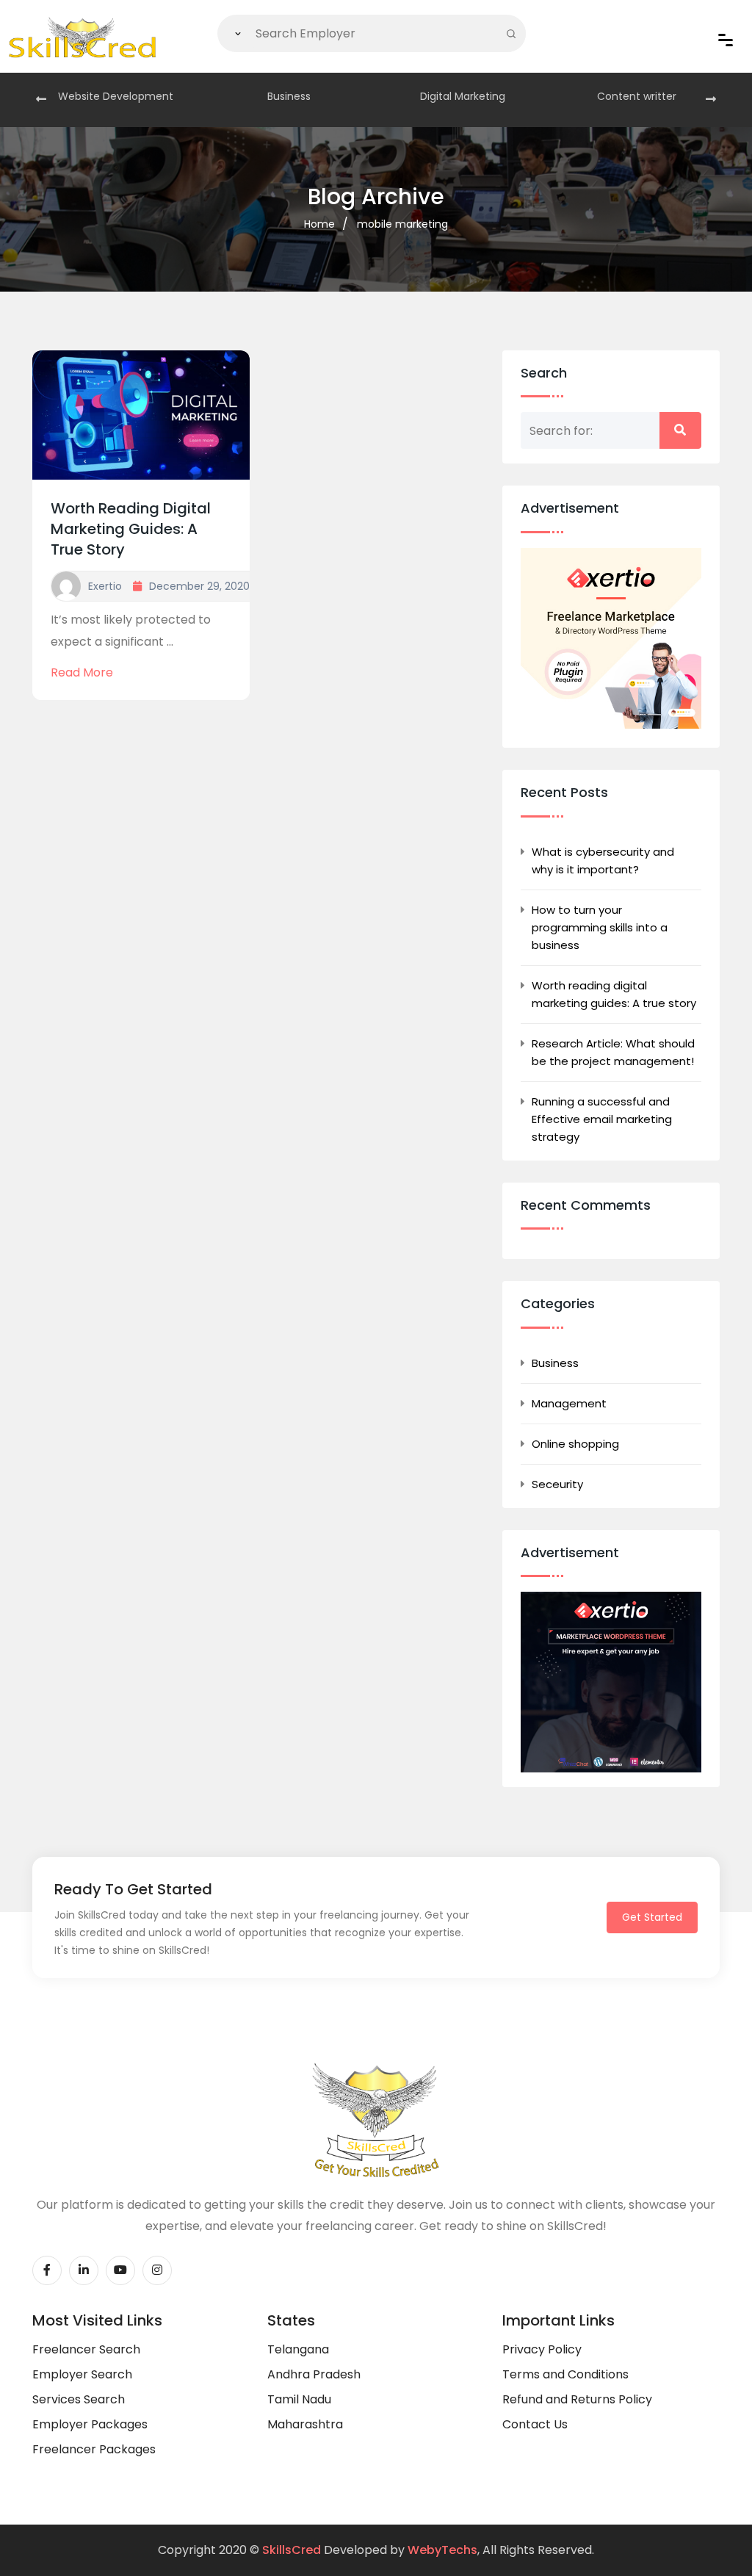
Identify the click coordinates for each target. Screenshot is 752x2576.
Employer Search (82, 2374)
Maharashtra (305, 2424)
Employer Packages (90, 2424)
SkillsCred (292, 2550)
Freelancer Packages (94, 2449)
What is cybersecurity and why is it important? (603, 861)
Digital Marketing (463, 96)
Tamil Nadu (299, 2399)
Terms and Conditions (565, 2374)
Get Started (652, 1917)
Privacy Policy (542, 2349)
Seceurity (557, 1484)
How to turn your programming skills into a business (600, 927)
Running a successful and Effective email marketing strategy (602, 1119)
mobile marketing (402, 224)
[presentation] (41, 100)
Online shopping (575, 1444)
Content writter (637, 96)
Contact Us (535, 2424)
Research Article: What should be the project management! (613, 1052)
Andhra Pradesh (314, 2374)
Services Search (79, 2399)
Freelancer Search (86, 2349)
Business (289, 96)
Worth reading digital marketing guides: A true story (131, 529)
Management (569, 1403)
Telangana (298, 2349)
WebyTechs (442, 2550)
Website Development (116, 96)
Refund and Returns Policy (577, 2399)
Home (319, 224)
